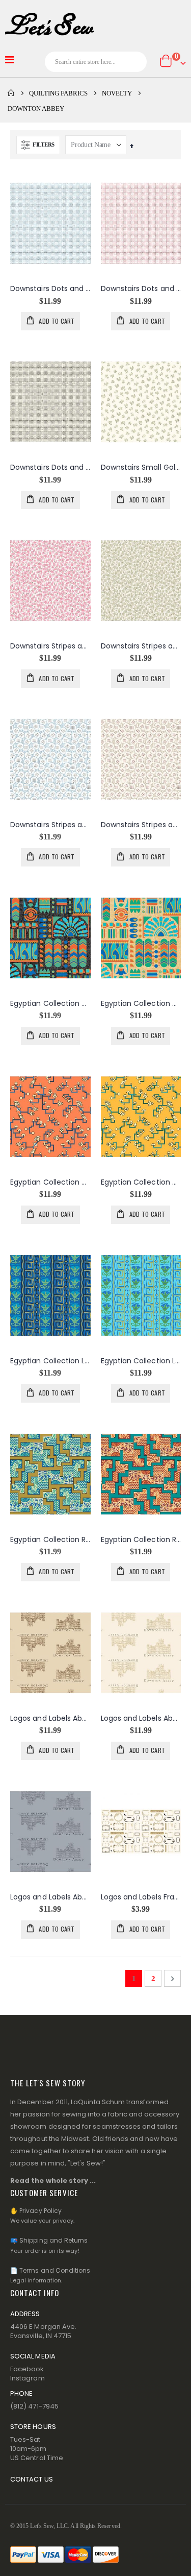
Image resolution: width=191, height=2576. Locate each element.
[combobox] (96, 62)
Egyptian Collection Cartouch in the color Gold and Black (50, 1004)
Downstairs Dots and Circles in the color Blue (50, 289)
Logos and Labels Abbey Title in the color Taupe (50, 1897)
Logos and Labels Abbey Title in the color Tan (141, 1718)
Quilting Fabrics (58, 93)
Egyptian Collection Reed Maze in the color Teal (141, 1540)
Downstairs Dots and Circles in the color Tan (50, 467)
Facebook (27, 2369)
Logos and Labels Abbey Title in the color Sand (50, 1718)
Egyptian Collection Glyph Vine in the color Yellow (141, 1182)
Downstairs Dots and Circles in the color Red (141, 289)
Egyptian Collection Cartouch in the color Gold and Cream (141, 1004)
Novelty (117, 93)
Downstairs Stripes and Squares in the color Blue (50, 825)
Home (11, 93)
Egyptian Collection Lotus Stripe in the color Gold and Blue (50, 1361)
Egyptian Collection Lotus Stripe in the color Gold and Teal (141, 1361)
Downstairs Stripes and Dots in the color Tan (141, 646)
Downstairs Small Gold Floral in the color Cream (141, 467)
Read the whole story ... (53, 2181)
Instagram (28, 2378)
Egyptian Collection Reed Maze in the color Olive (50, 1540)
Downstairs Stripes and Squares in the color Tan (141, 825)
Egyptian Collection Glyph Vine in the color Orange (50, 1182)
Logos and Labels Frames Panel (141, 1897)
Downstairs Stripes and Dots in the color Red (50, 646)
